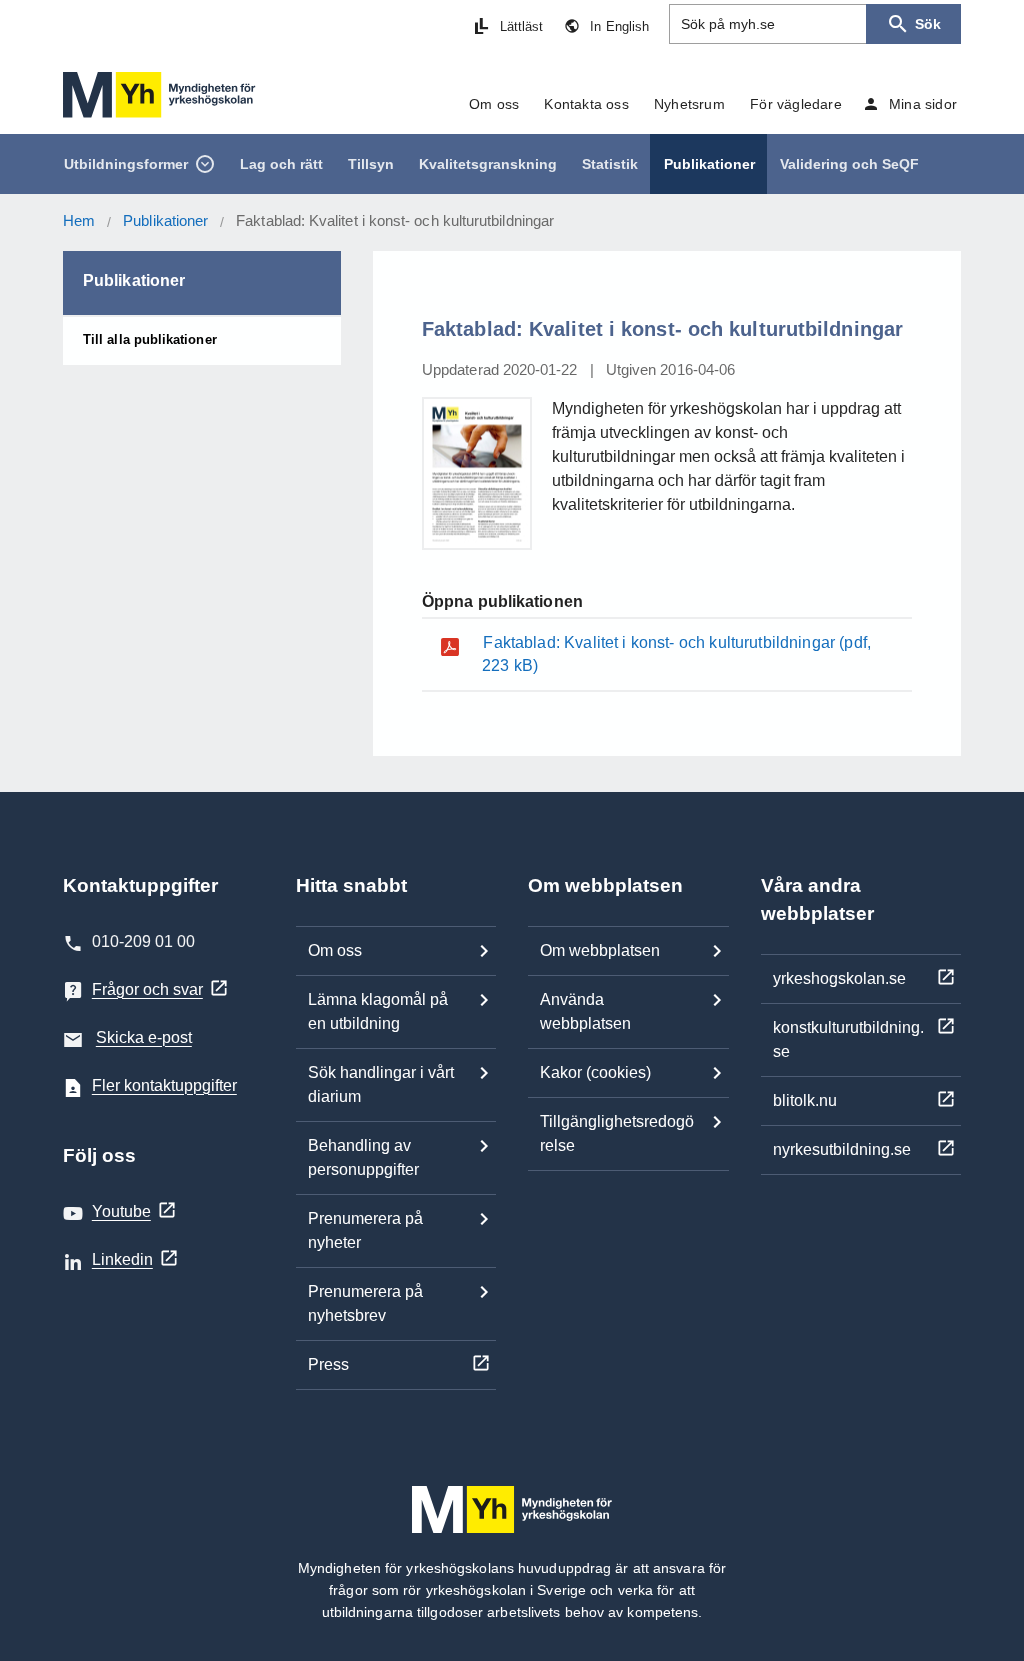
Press (328, 1364)
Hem (79, 220)
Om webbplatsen (600, 950)
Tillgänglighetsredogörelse (617, 1133)
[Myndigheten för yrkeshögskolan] (159, 95)
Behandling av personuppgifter (363, 1157)
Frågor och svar (147, 989)
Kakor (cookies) (595, 1072)
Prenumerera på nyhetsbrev (365, 1303)
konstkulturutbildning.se (848, 1039)
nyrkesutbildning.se (842, 1149)
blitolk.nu (805, 1100)
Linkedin (122, 1259)
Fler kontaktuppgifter (164, 1085)
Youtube (121, 1211)
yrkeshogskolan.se (839, 978)
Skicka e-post (144, 1037)
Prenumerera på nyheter (365, 1230)
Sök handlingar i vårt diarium (381, 1084)
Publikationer (165, 220)
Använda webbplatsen (585, 1011)
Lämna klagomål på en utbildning (378, 1011)
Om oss (335, 950)
